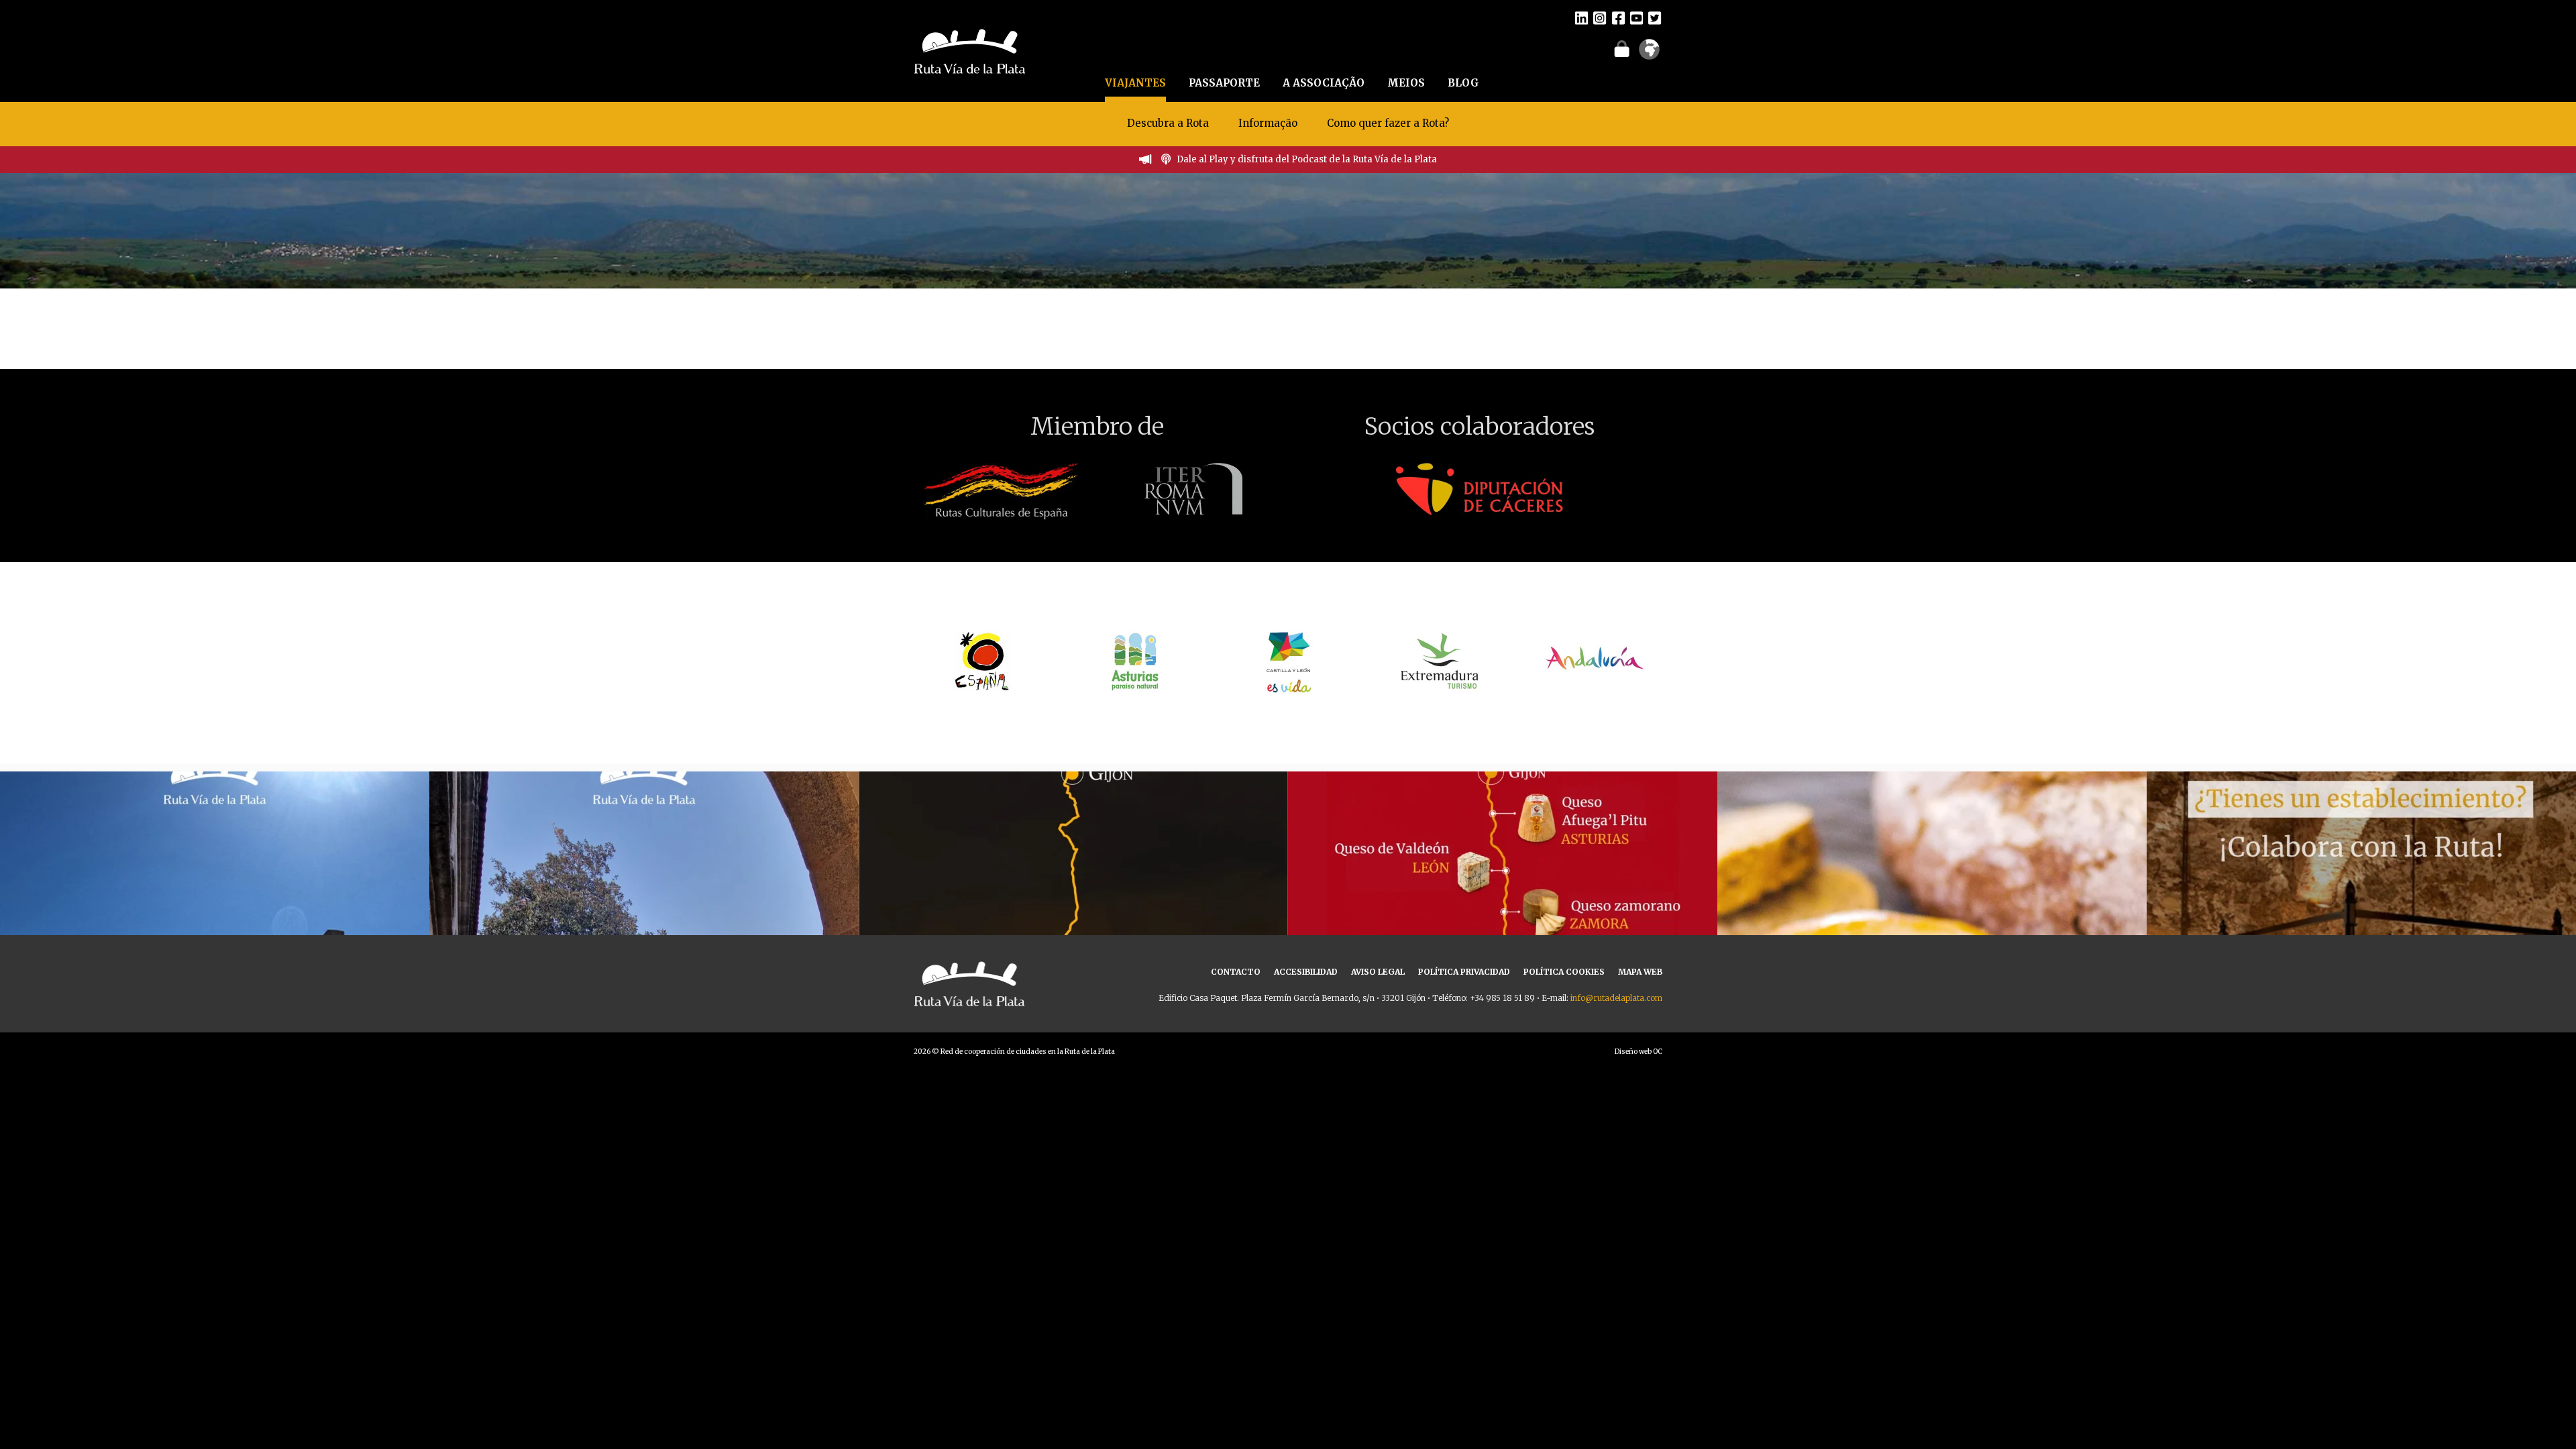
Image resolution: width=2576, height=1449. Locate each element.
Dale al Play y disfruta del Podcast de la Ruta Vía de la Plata (1307, 159)
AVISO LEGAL (1378, 972)
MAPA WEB (1640, 972)
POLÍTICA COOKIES (1564, 972)
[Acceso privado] (1622, 48)
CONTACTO (1236, 972)
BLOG (1463, 83)
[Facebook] (1618, 17)
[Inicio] (970, 50)
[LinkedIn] (1581, 17)
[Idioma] (1649, 54)
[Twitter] (1655, 17)
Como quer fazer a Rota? (1388, 123)
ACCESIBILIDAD (1306, 972)
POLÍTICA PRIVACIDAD (1464, 972)
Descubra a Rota (1168, 123)
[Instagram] (1600, 17)
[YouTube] (1636, 17)
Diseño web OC (1639, 1052)
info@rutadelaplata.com (1616, 998)
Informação (1268, 123)
